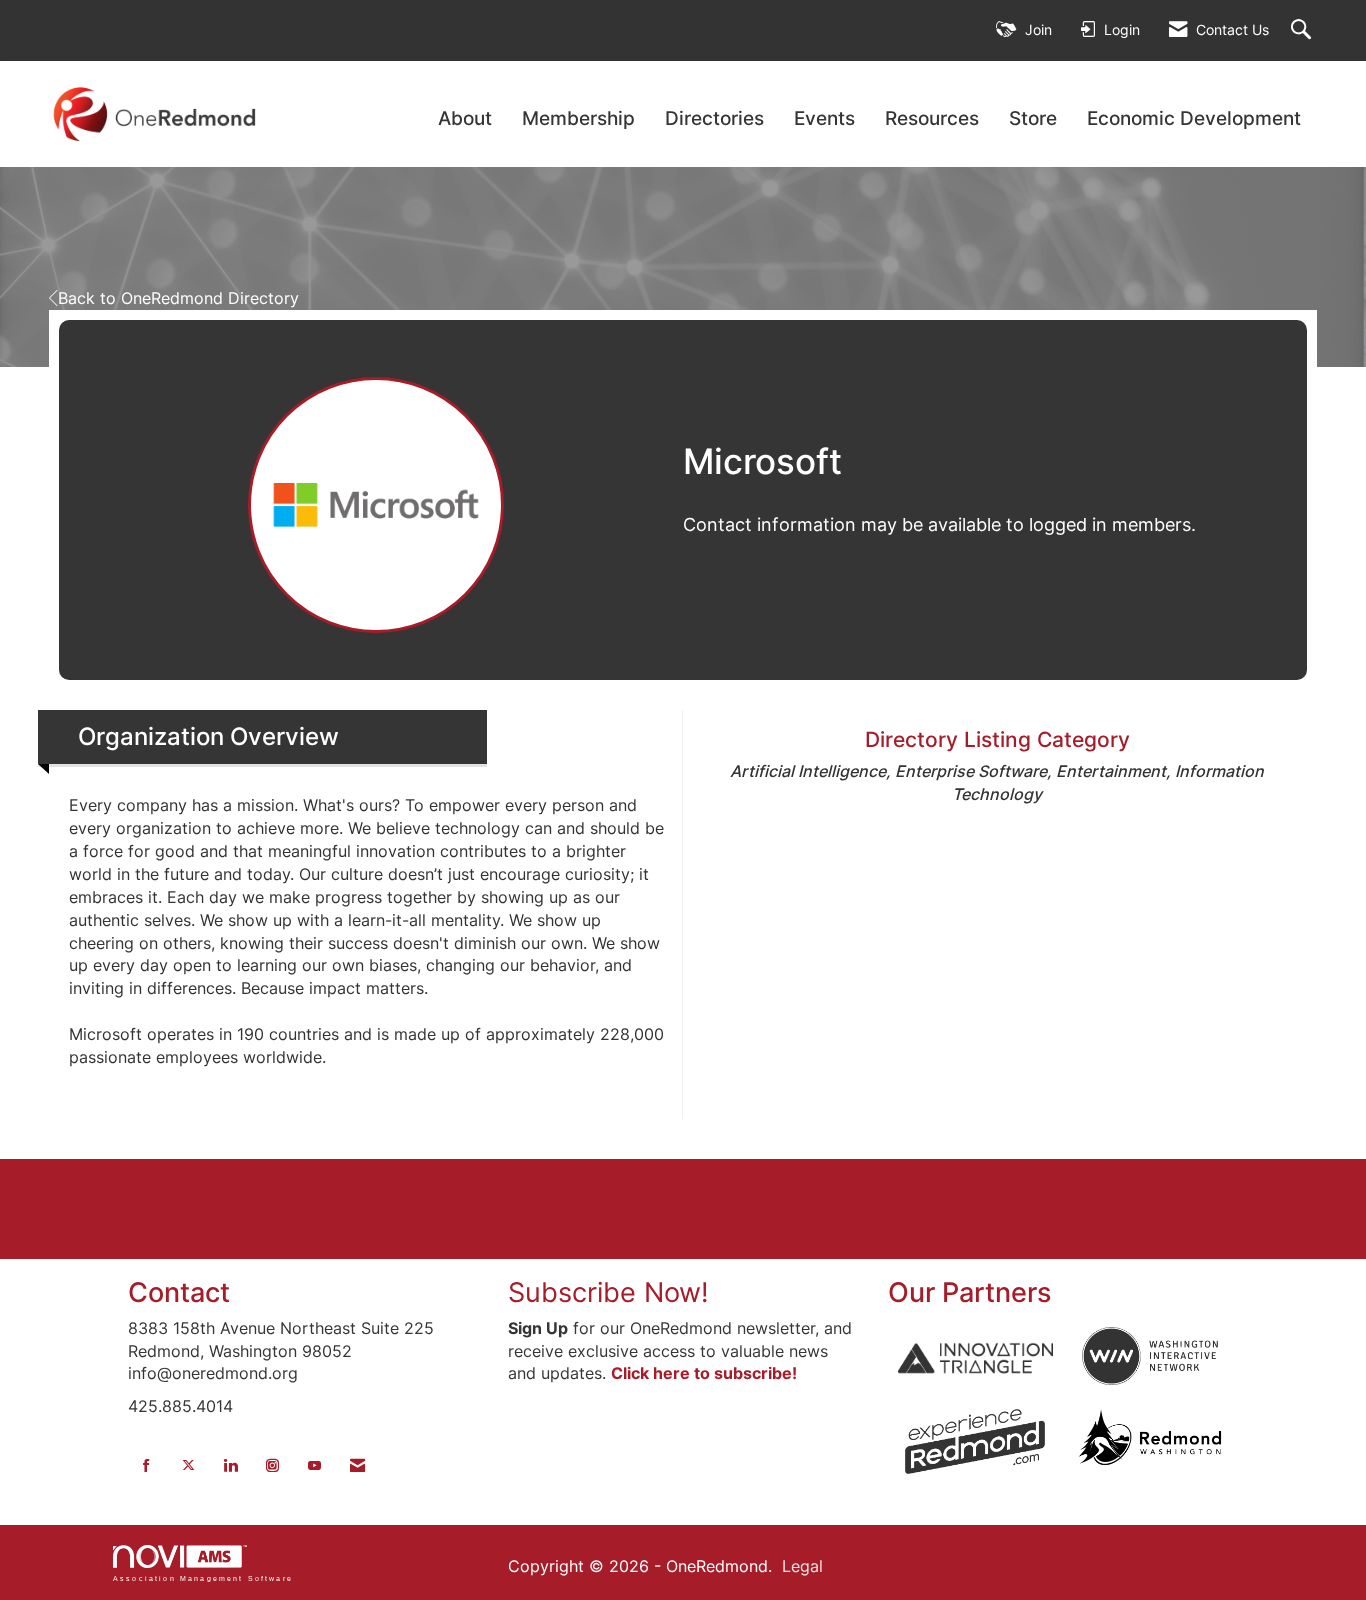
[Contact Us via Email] (357, 1465)
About (465, 118)
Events (824, 118)
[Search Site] (1303, 30)
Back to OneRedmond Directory (178, 298)
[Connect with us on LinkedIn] (230, 1465)
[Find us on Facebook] (146, 1465)
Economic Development (1194, 118)
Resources (932, 118)
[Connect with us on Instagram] (272, 1465)
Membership (578, 118)
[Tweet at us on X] (188, 1465)
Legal (802, 1566)
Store (1033, 118)
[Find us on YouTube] (314, 1465)
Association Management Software (203, 1578)
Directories (714, 118)
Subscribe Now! (608, 1292)
